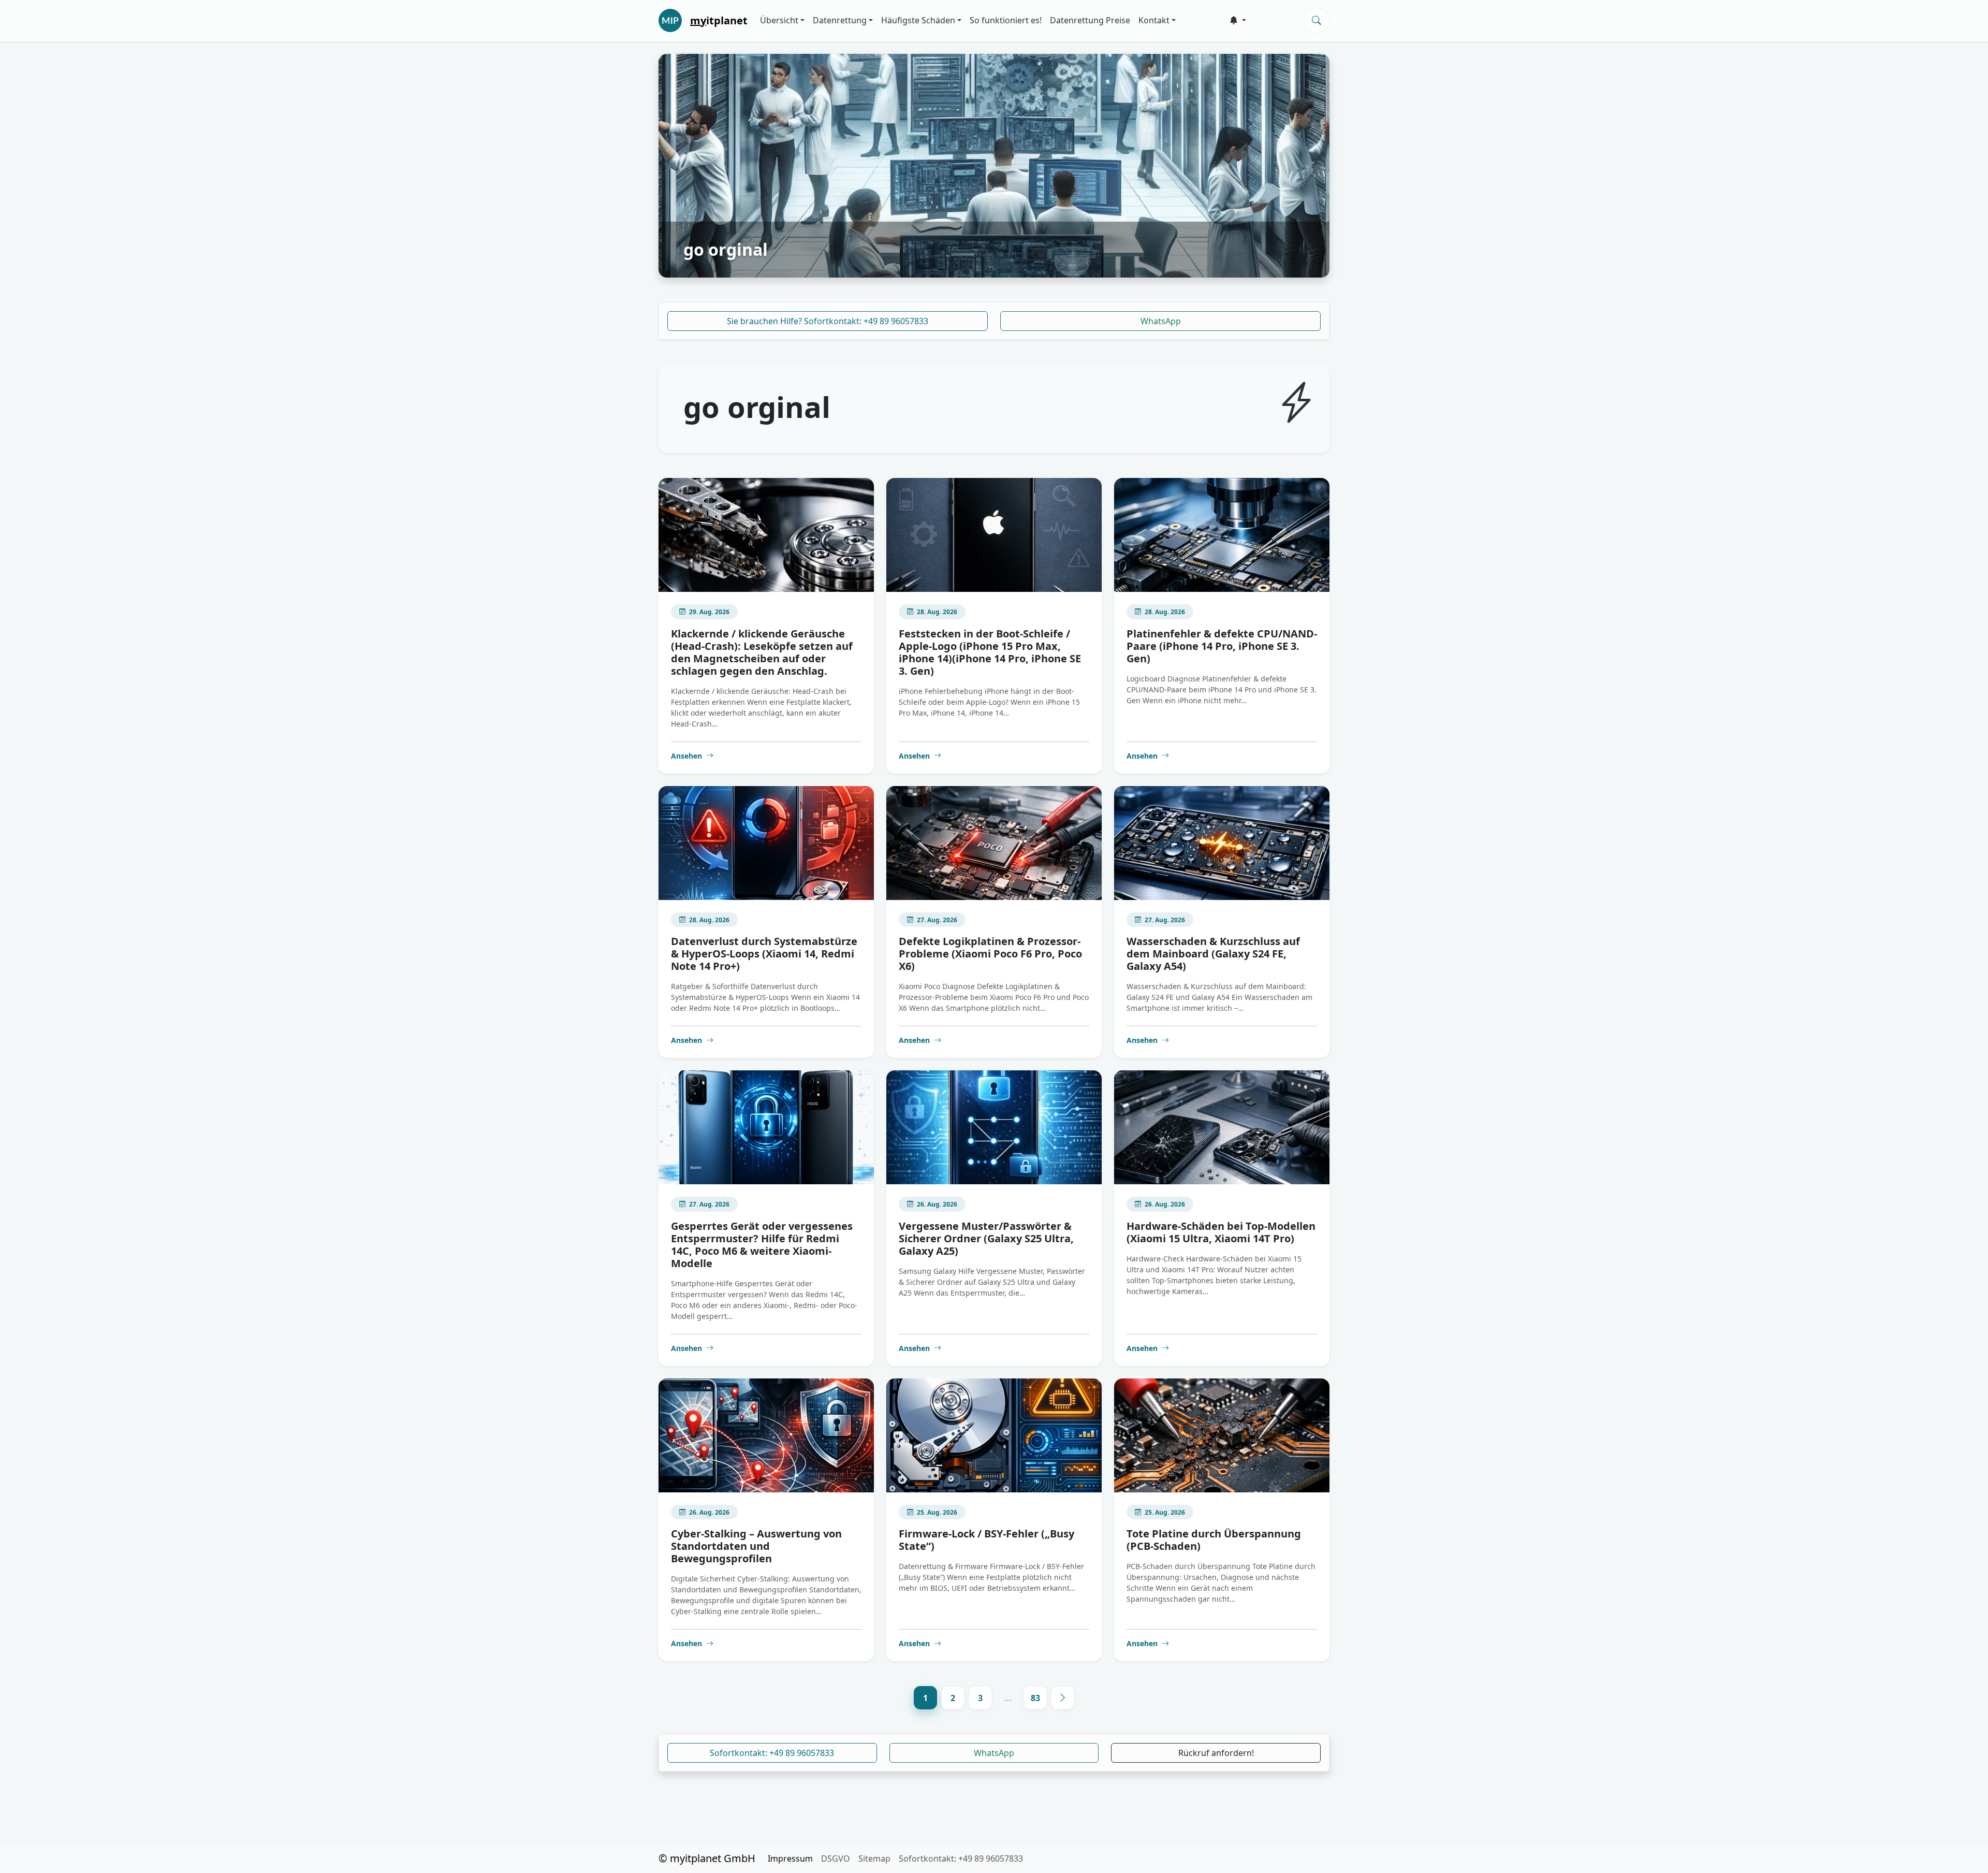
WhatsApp (1161, 321)
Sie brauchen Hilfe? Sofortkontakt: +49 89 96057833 (828, 321)
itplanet (719, 20)
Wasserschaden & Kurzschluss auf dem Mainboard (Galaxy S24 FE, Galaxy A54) (1213, 954)
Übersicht (779, 20)
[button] (1238, 20)
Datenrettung (840, 20)
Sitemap (874, 1859)
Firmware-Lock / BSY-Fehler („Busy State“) (986, 1540)
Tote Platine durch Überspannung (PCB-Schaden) (1214, 1540)
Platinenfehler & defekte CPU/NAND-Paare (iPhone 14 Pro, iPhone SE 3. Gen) (1222, 646)
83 (1035, 1698)
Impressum (790, 1859)
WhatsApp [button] (994, 1753)
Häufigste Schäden (918, 20)
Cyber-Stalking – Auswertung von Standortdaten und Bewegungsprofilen (756, 1546)
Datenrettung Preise (1090, 20)
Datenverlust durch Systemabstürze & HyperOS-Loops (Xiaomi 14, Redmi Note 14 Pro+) (764, 954)
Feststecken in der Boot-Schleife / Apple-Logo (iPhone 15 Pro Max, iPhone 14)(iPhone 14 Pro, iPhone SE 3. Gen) (990, 652)
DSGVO (836, 1859)
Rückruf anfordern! (1216, 1753)
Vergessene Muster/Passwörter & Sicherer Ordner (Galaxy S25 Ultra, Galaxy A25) (986, 1238)
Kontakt (1154, 20)
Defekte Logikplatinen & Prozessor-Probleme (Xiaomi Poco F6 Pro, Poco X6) (990, 954)
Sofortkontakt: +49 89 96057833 (772, 1753)
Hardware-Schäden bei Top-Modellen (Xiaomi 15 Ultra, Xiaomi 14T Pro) (1221, 1232)
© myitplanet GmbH (707, 1858)
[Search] (1317, 20)
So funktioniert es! (1006, 20)
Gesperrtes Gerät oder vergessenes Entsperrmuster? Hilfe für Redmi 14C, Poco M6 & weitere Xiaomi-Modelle (762, 1245)
